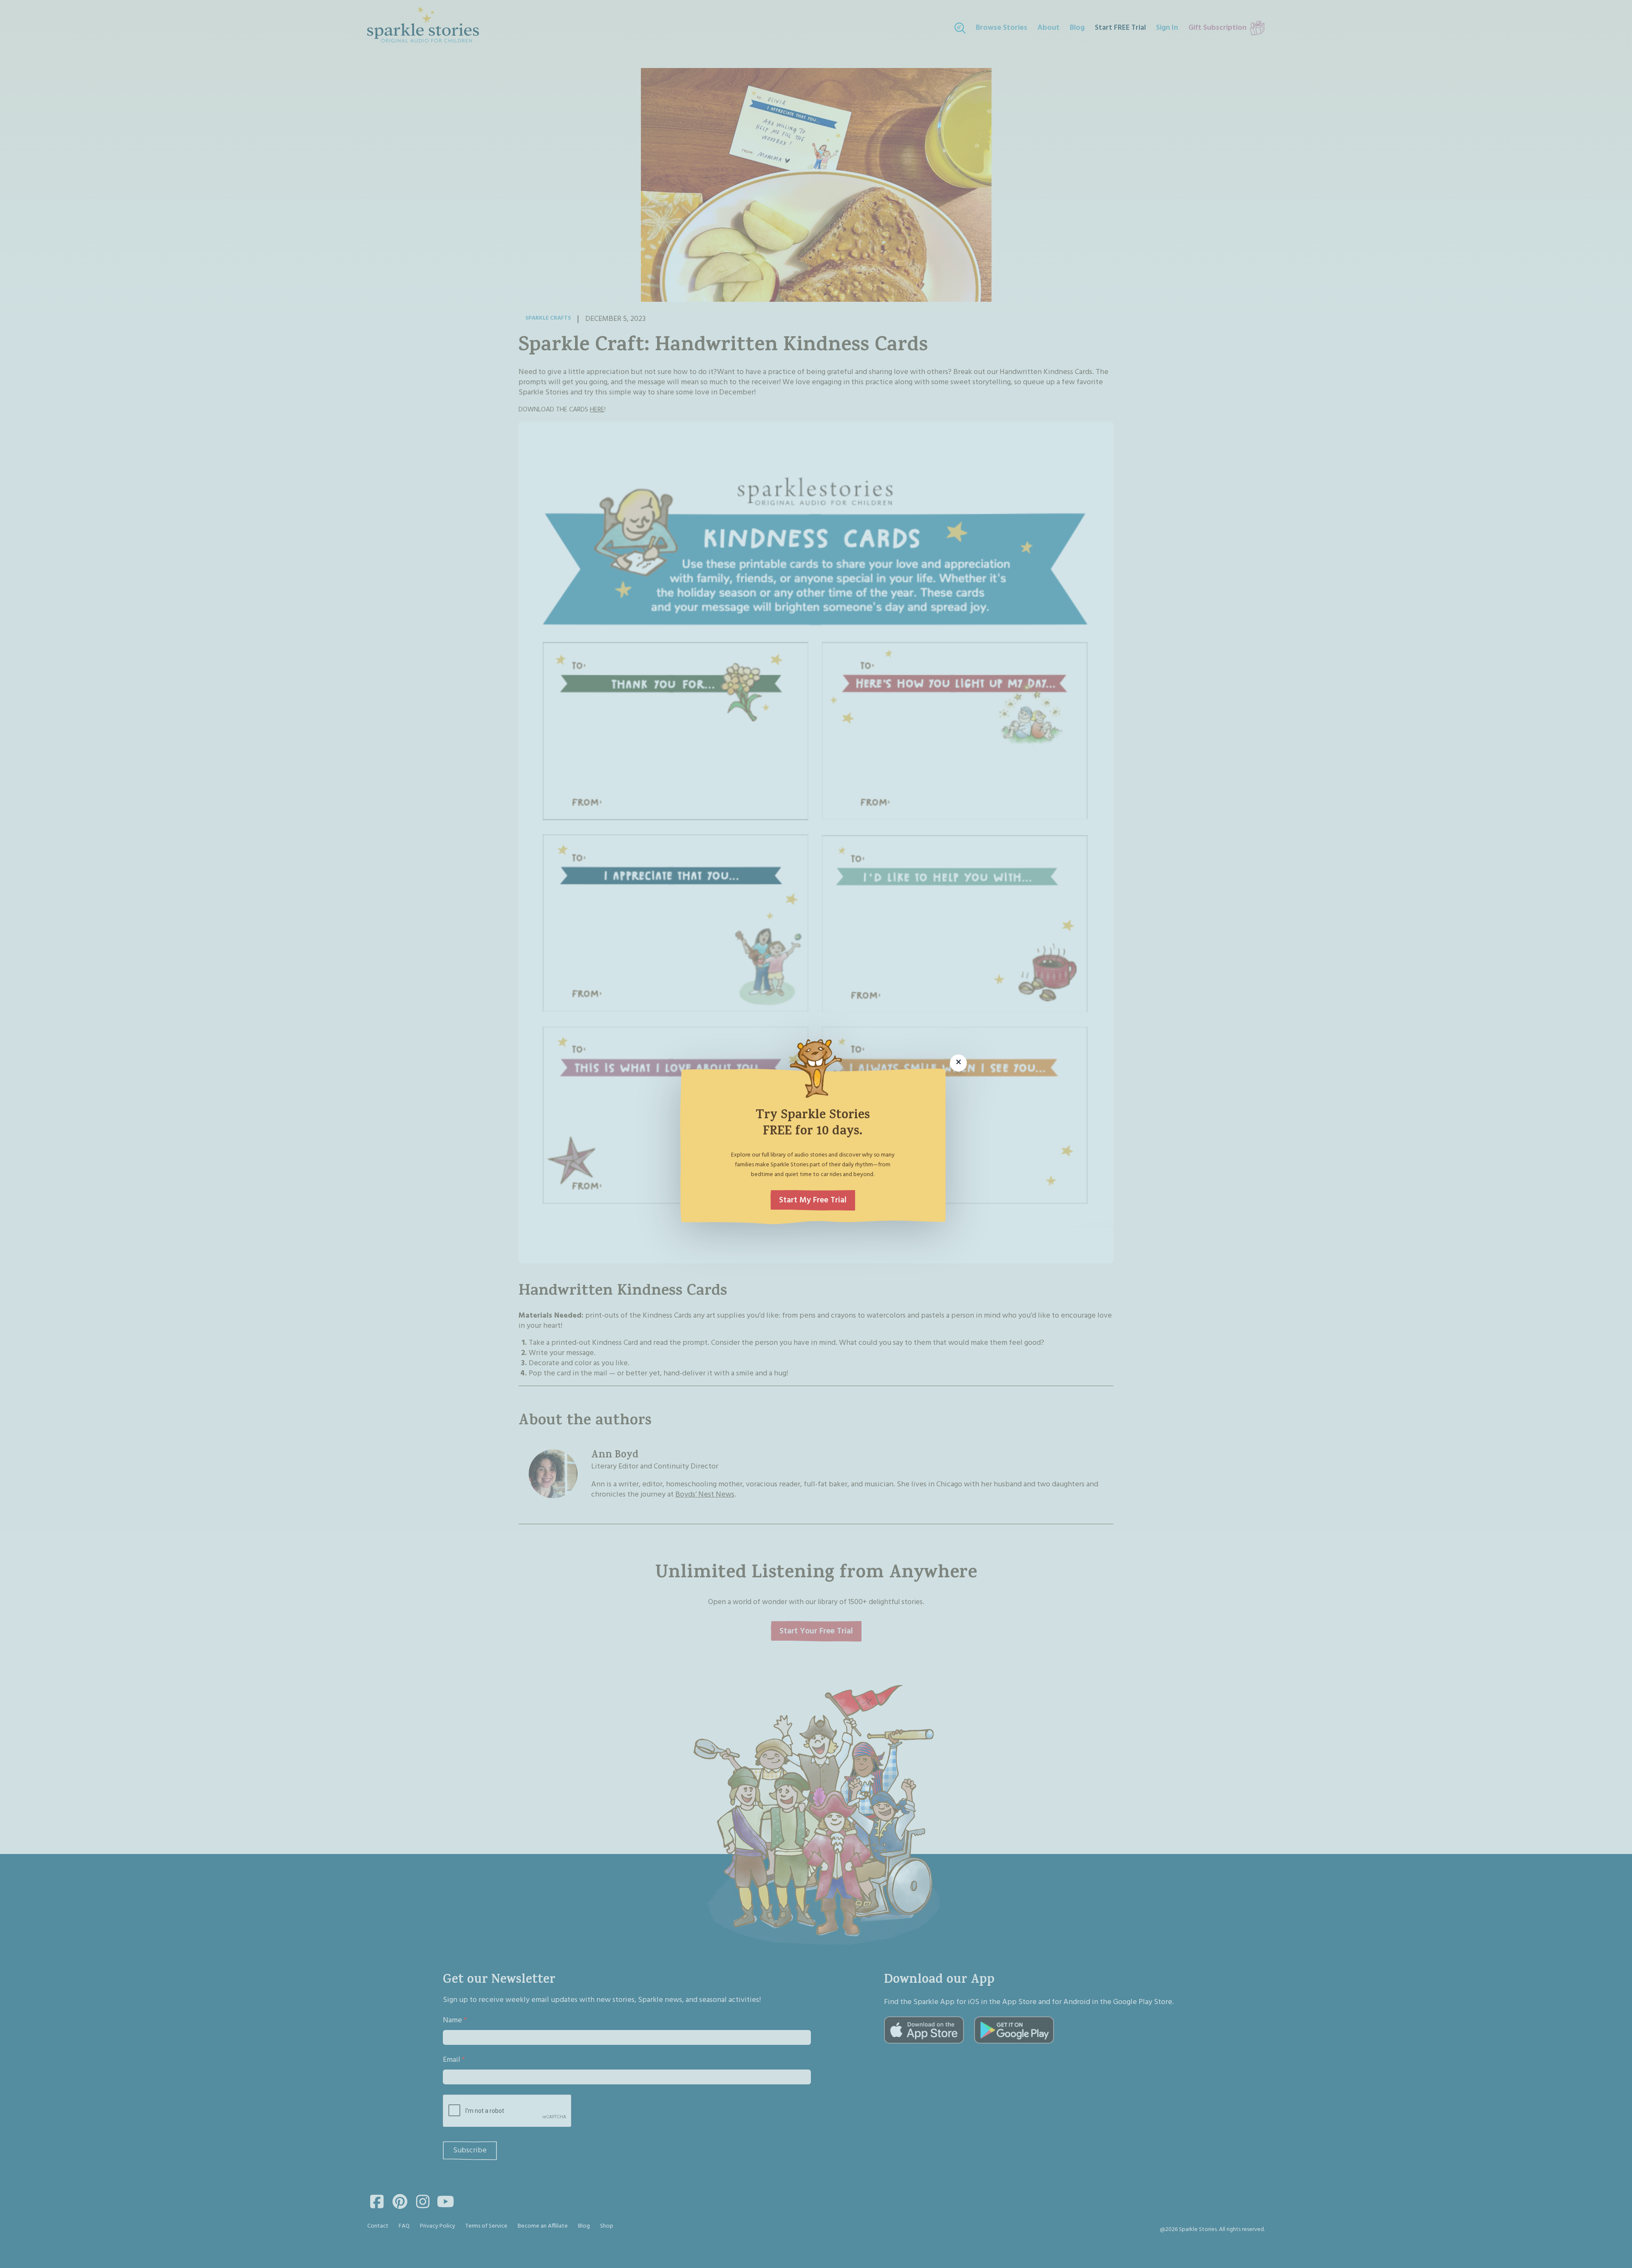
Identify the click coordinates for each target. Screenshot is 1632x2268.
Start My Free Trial (813, 1200)
